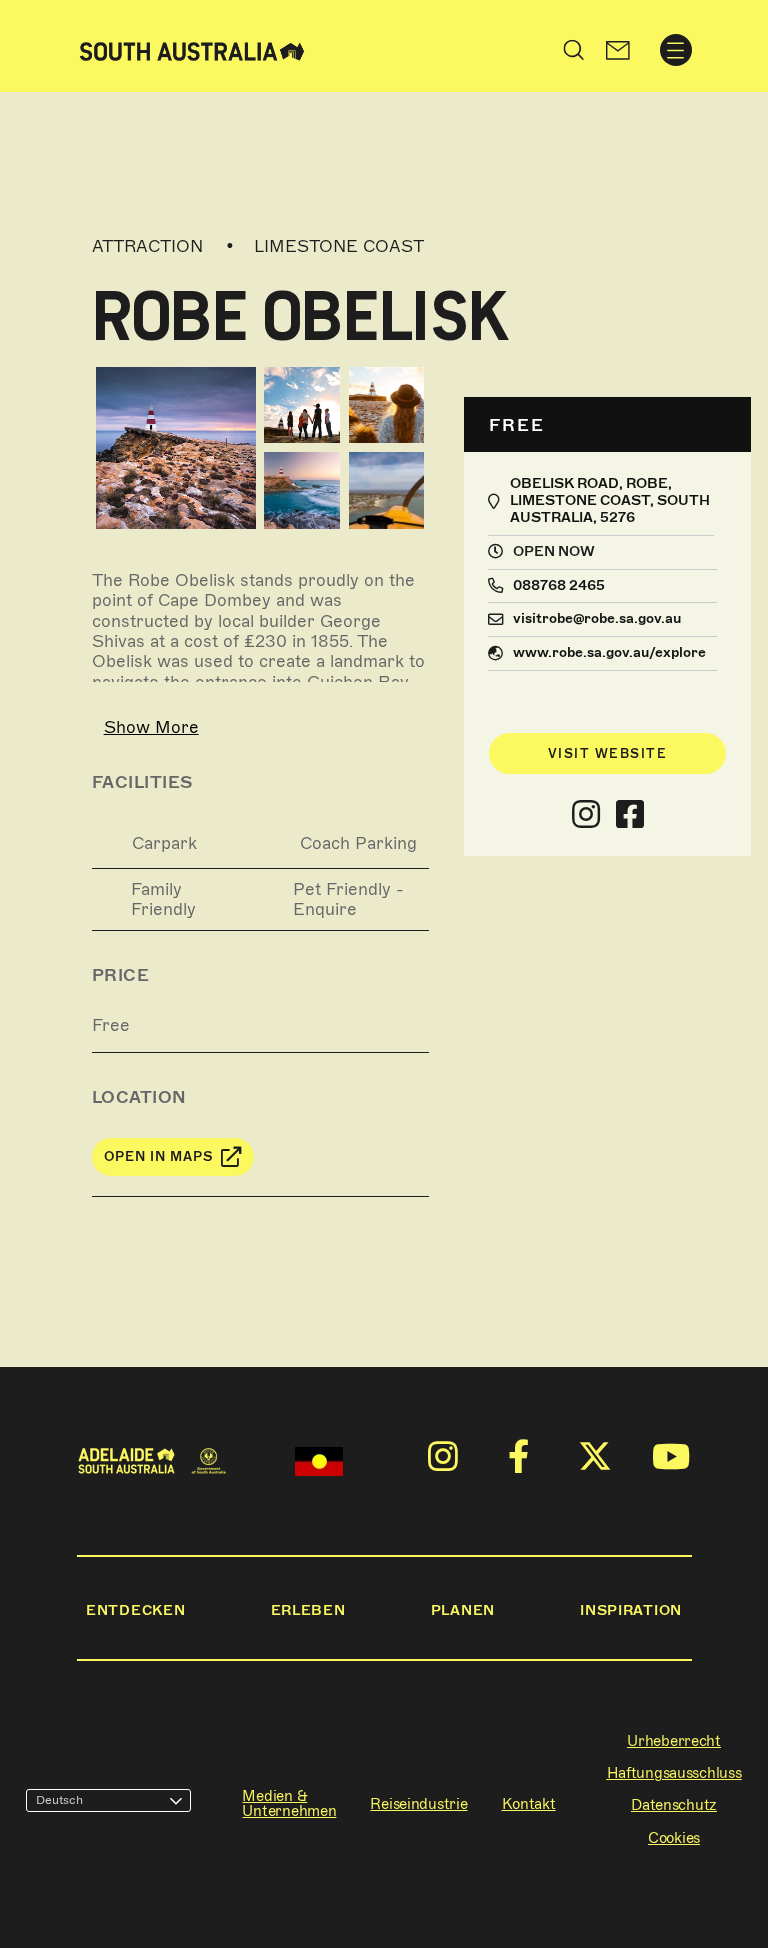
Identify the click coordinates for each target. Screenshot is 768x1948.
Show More (151, 727)
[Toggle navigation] (676, 50)
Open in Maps (159, 1156)
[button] (617, 50)
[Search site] (574, 50)
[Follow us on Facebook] (630, 815)
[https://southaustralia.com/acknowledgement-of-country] (319, 1461)
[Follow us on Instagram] (586, 815)
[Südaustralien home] (192, 49)
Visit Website (608, 753)
